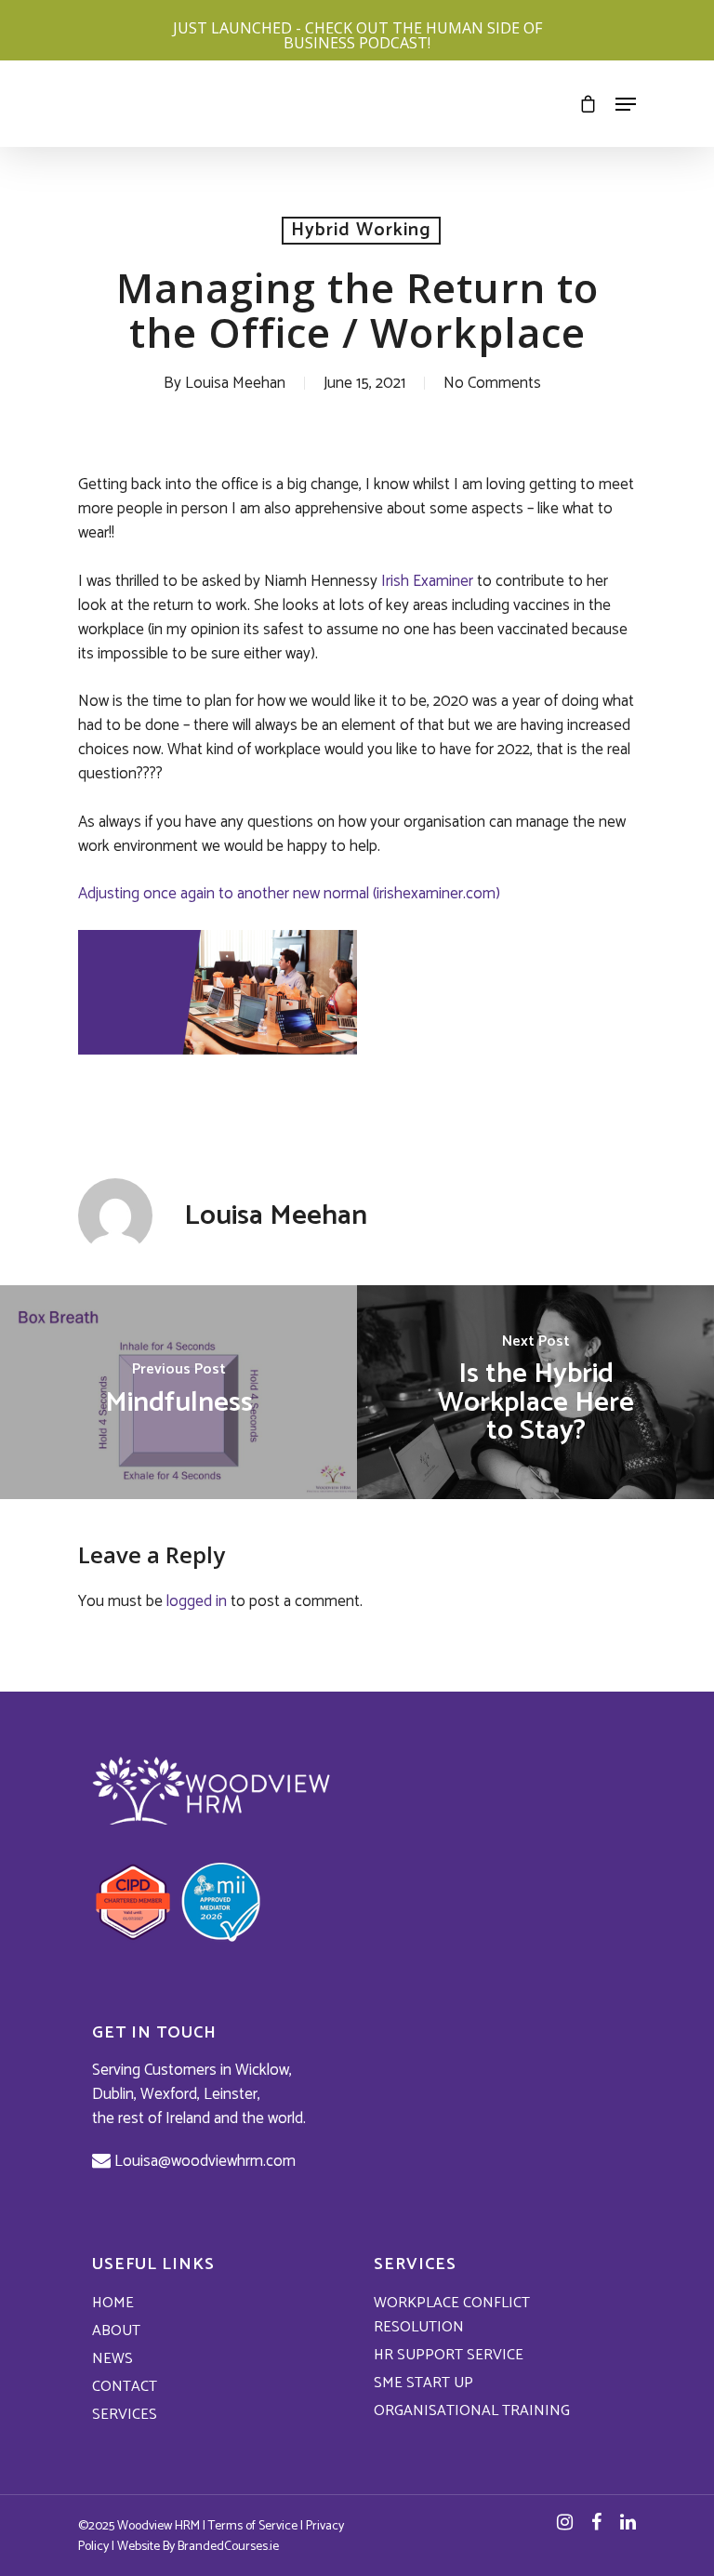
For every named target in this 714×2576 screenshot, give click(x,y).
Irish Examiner (427, 581)
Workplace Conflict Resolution (452, 2316)
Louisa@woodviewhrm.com (203, 2161)
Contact (125, 2387)
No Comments (492, 383)
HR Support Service (449, 2356)
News (112, 2359)
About (116, 2331)
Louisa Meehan (235, 383)
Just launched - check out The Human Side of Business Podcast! (357, 35)
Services (125, 2415)
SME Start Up (423, 2383)
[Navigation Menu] (626, 104)
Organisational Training (472, 2411)
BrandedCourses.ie (228, 2547)
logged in (197, 1601)
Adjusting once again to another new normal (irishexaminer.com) (289, 894)
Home (113, 2304)
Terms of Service (253, 2526)
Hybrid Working (361, 231)
